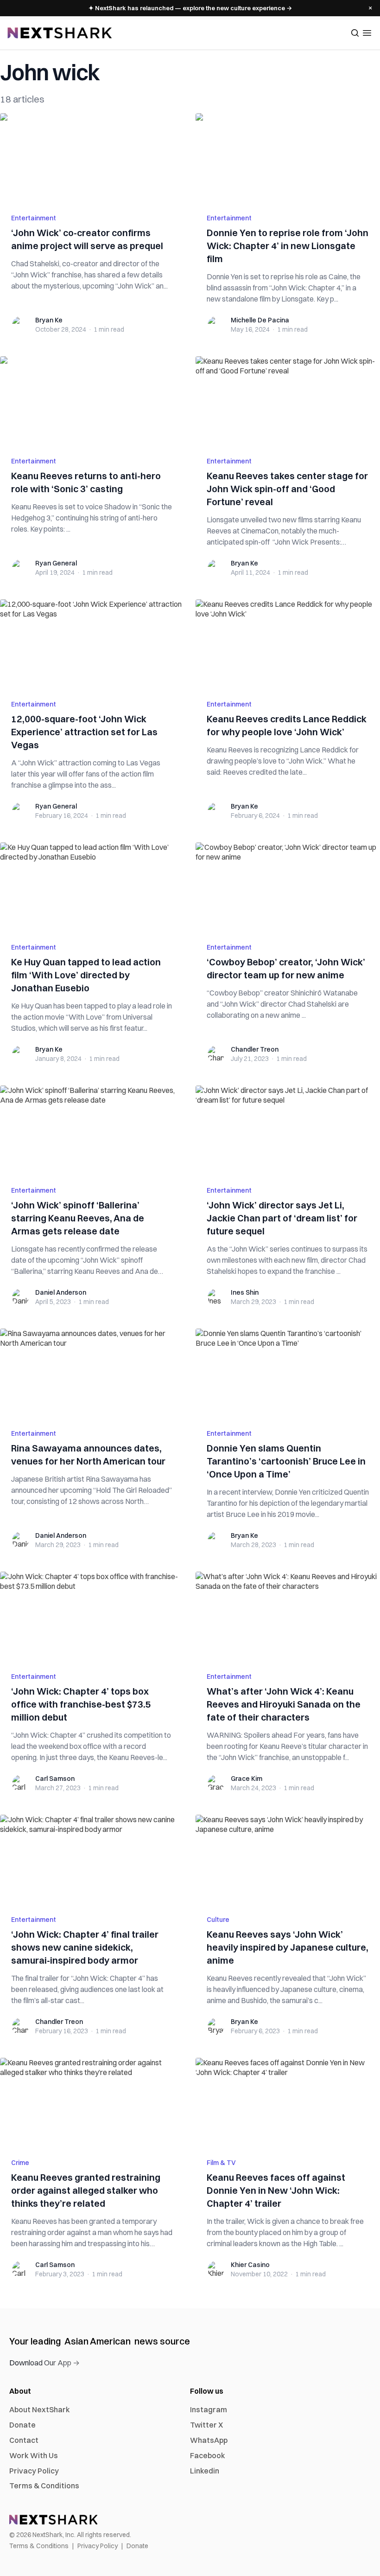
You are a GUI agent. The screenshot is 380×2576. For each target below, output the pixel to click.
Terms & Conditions (44, 2486)
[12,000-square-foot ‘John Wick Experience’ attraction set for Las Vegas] (92, 644)
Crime (20, 2163)
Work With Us (34, 2455)
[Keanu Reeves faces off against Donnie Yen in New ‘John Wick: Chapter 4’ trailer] (288, 2102)
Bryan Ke (49, 320)
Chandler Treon (255, 1049)
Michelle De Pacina (260, 320)
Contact (24, 2440)
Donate (22, 2425)
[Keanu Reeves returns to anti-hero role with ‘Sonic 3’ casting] (92, 401)
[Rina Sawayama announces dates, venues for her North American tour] (92, 1373)
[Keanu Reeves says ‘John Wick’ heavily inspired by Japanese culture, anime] (288, 1859)
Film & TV (221, 2163)
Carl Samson (55, 1779)
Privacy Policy (34, 2471)
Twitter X (206, 2425)
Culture (218, 1920)
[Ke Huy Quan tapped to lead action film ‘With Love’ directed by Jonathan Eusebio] (92, 887)
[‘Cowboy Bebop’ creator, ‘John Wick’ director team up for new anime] (288, 887)
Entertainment (34, 218)
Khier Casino (250, 2265)
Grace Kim (247, 1779)
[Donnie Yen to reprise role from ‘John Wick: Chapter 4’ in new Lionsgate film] (288, 158)
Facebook (208, 2455)
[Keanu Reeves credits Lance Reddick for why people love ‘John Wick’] (288, 644)
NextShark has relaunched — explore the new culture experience (190, 8)
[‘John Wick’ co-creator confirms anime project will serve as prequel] (92, 158)
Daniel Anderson (61, 1292)
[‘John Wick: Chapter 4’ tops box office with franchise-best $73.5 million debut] (92, 1616)
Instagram (209, 2409)
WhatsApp (209, 2440)
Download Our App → (44, 2363)
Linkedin (205, 2471)
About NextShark (40, 2409)
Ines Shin (245, 1292)
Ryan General (56, 563)
